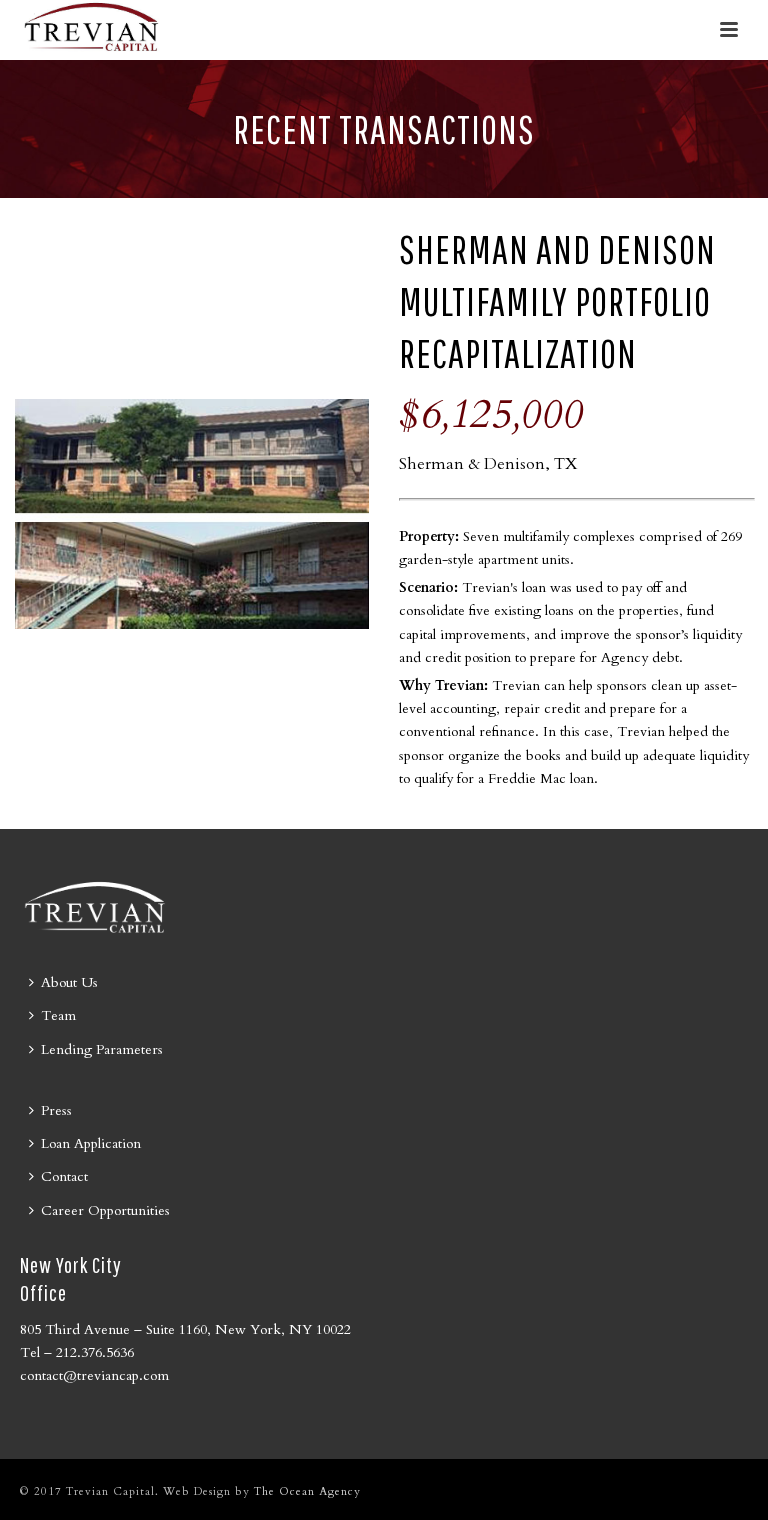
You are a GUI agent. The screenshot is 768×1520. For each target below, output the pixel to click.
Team (58, 1015)
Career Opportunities (105, 1210)
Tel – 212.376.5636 (77, 1352)
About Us (69, 982)
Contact (64, 1176)
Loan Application (91, 1143)
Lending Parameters (102, 1049)
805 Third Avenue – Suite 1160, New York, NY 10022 (185, 1329)
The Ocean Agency (307, 1491)
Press (56, 1110)
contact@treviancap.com (94, 1375)
